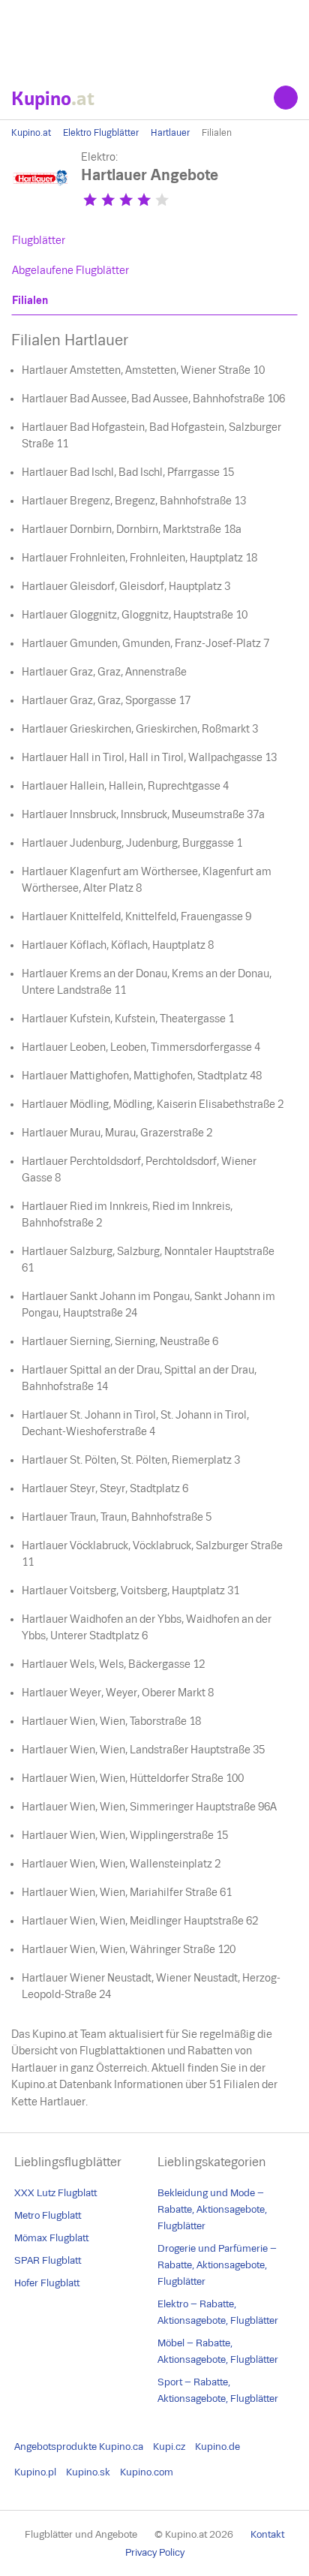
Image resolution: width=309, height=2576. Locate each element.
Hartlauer (170, 133)
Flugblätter (39, 240)
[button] (90, 200)
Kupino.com (147, 2472)
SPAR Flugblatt (48, 2260)
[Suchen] (286, 98)
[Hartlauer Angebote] (41, 205)
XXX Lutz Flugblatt (55, 2193)
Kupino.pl (35, 2472)
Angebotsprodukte (55, 2447)
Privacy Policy (155, 2552)
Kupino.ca (121, 2447)
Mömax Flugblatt (51, 2238)
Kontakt (267, 2534)
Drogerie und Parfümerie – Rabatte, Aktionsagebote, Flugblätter (217, 2265)
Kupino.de (217, 2447)
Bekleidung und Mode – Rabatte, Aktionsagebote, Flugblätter (212, 2209)
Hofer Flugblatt (47, 2283)
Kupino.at (31, 133)
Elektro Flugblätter (101, 133)
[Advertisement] (154, 38)
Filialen (30, 300)
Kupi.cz (169, 2447)
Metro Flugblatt (48, 2215)
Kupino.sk (88, 2472)
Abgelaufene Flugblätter (70, 270)
